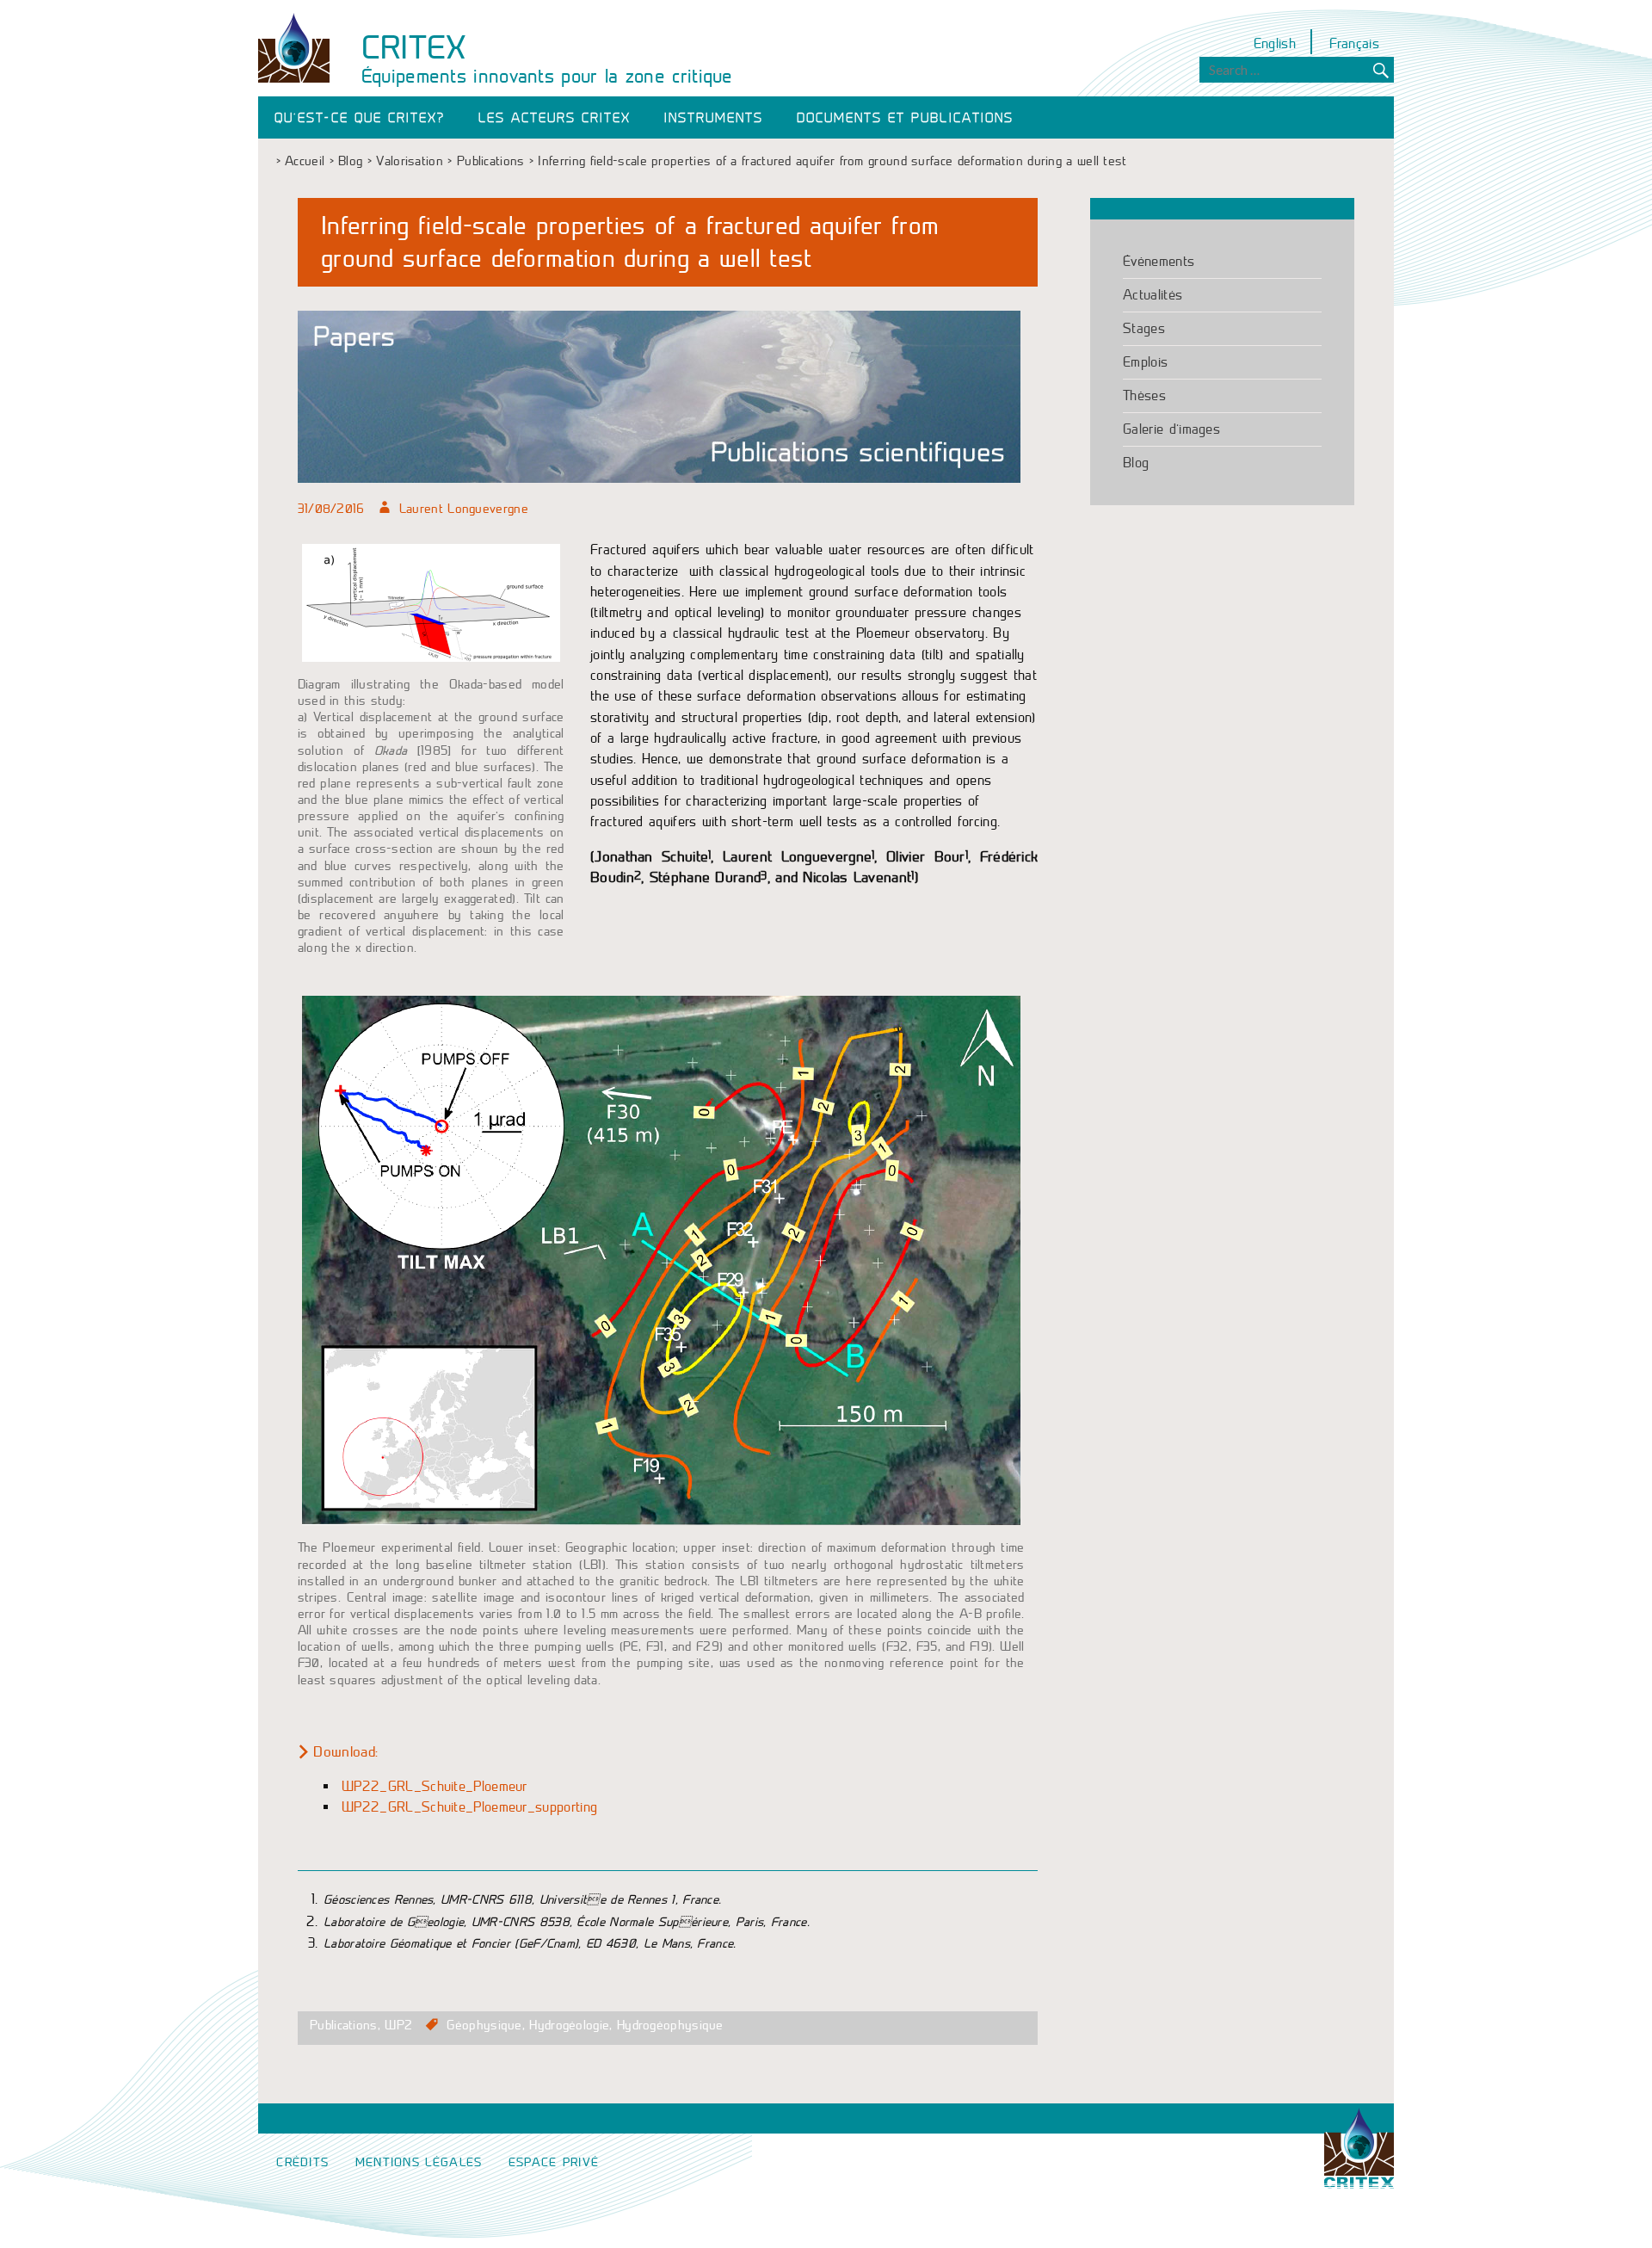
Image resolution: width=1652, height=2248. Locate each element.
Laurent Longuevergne (464, 509)
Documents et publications (905, 118)
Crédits (302, 2162)
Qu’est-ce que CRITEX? (360, 118)
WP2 (398, 2025)
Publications (491, 161)
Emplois (1145, 362)
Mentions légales (419, 2162)
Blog (350, 161)
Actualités (1153, 295)
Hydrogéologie (569, 2025)
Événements (1159, 261)
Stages (1144, 328)
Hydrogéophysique (670, 2025)
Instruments (714, 118)
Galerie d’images (1171, 429)
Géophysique (484, 2025)
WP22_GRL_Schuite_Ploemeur (435, 1786)
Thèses (1144, 395)
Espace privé (554, 2162)
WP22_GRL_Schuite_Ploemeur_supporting (469, 1807)
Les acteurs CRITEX (555, 118)
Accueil (305, 161)
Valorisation (410, 161)
